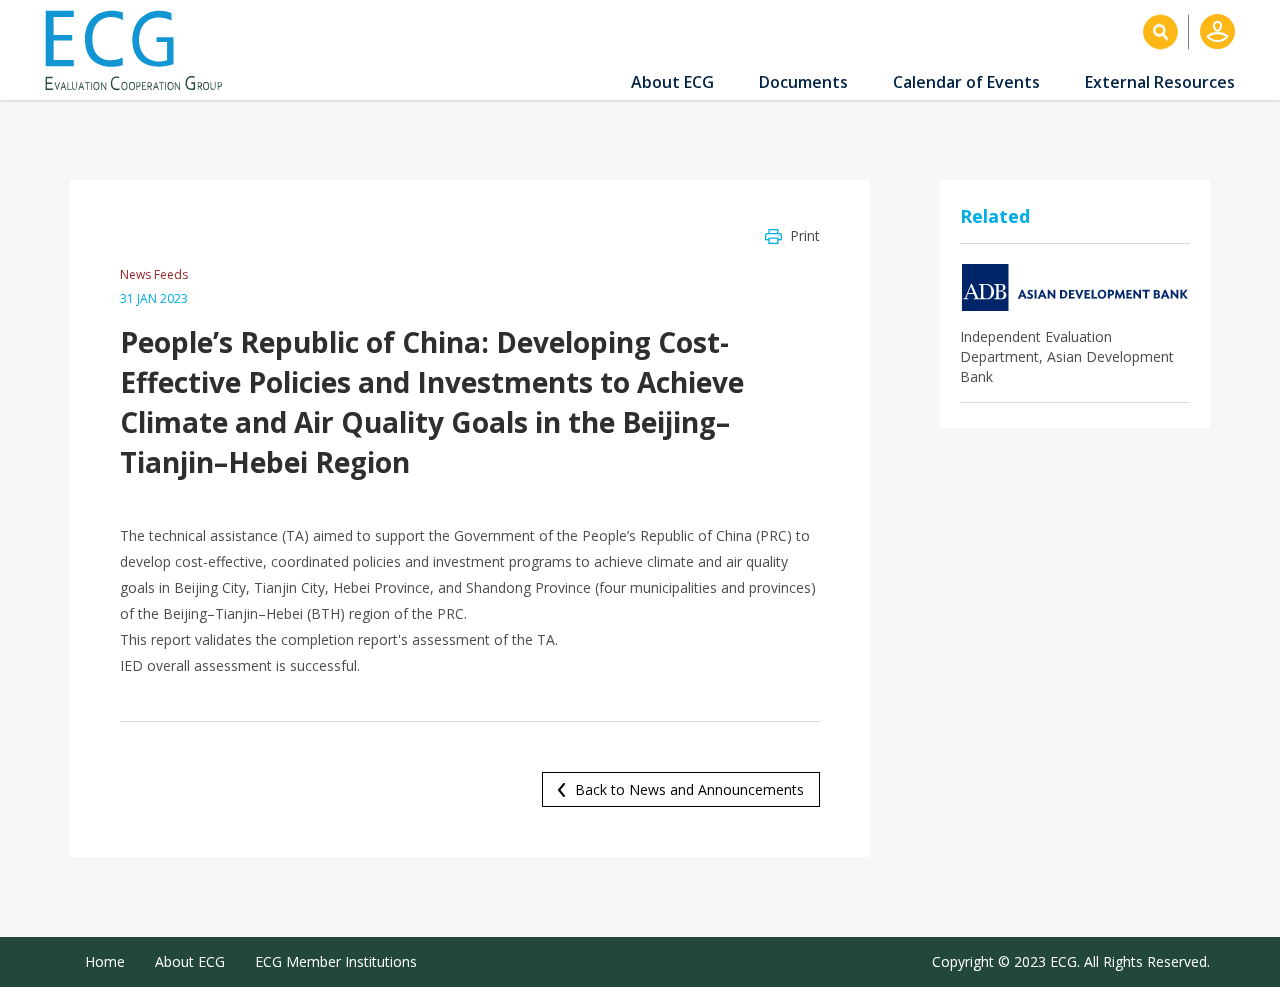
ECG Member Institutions (336, 961)
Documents (803, 82)
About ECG (672, 82)
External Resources (1160, 82)
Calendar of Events (966, 82)
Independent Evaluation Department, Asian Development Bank (1067, 356)
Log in (1217, 31)
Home (105, 961)
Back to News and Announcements (689, 789)
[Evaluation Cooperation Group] (141, 50)
